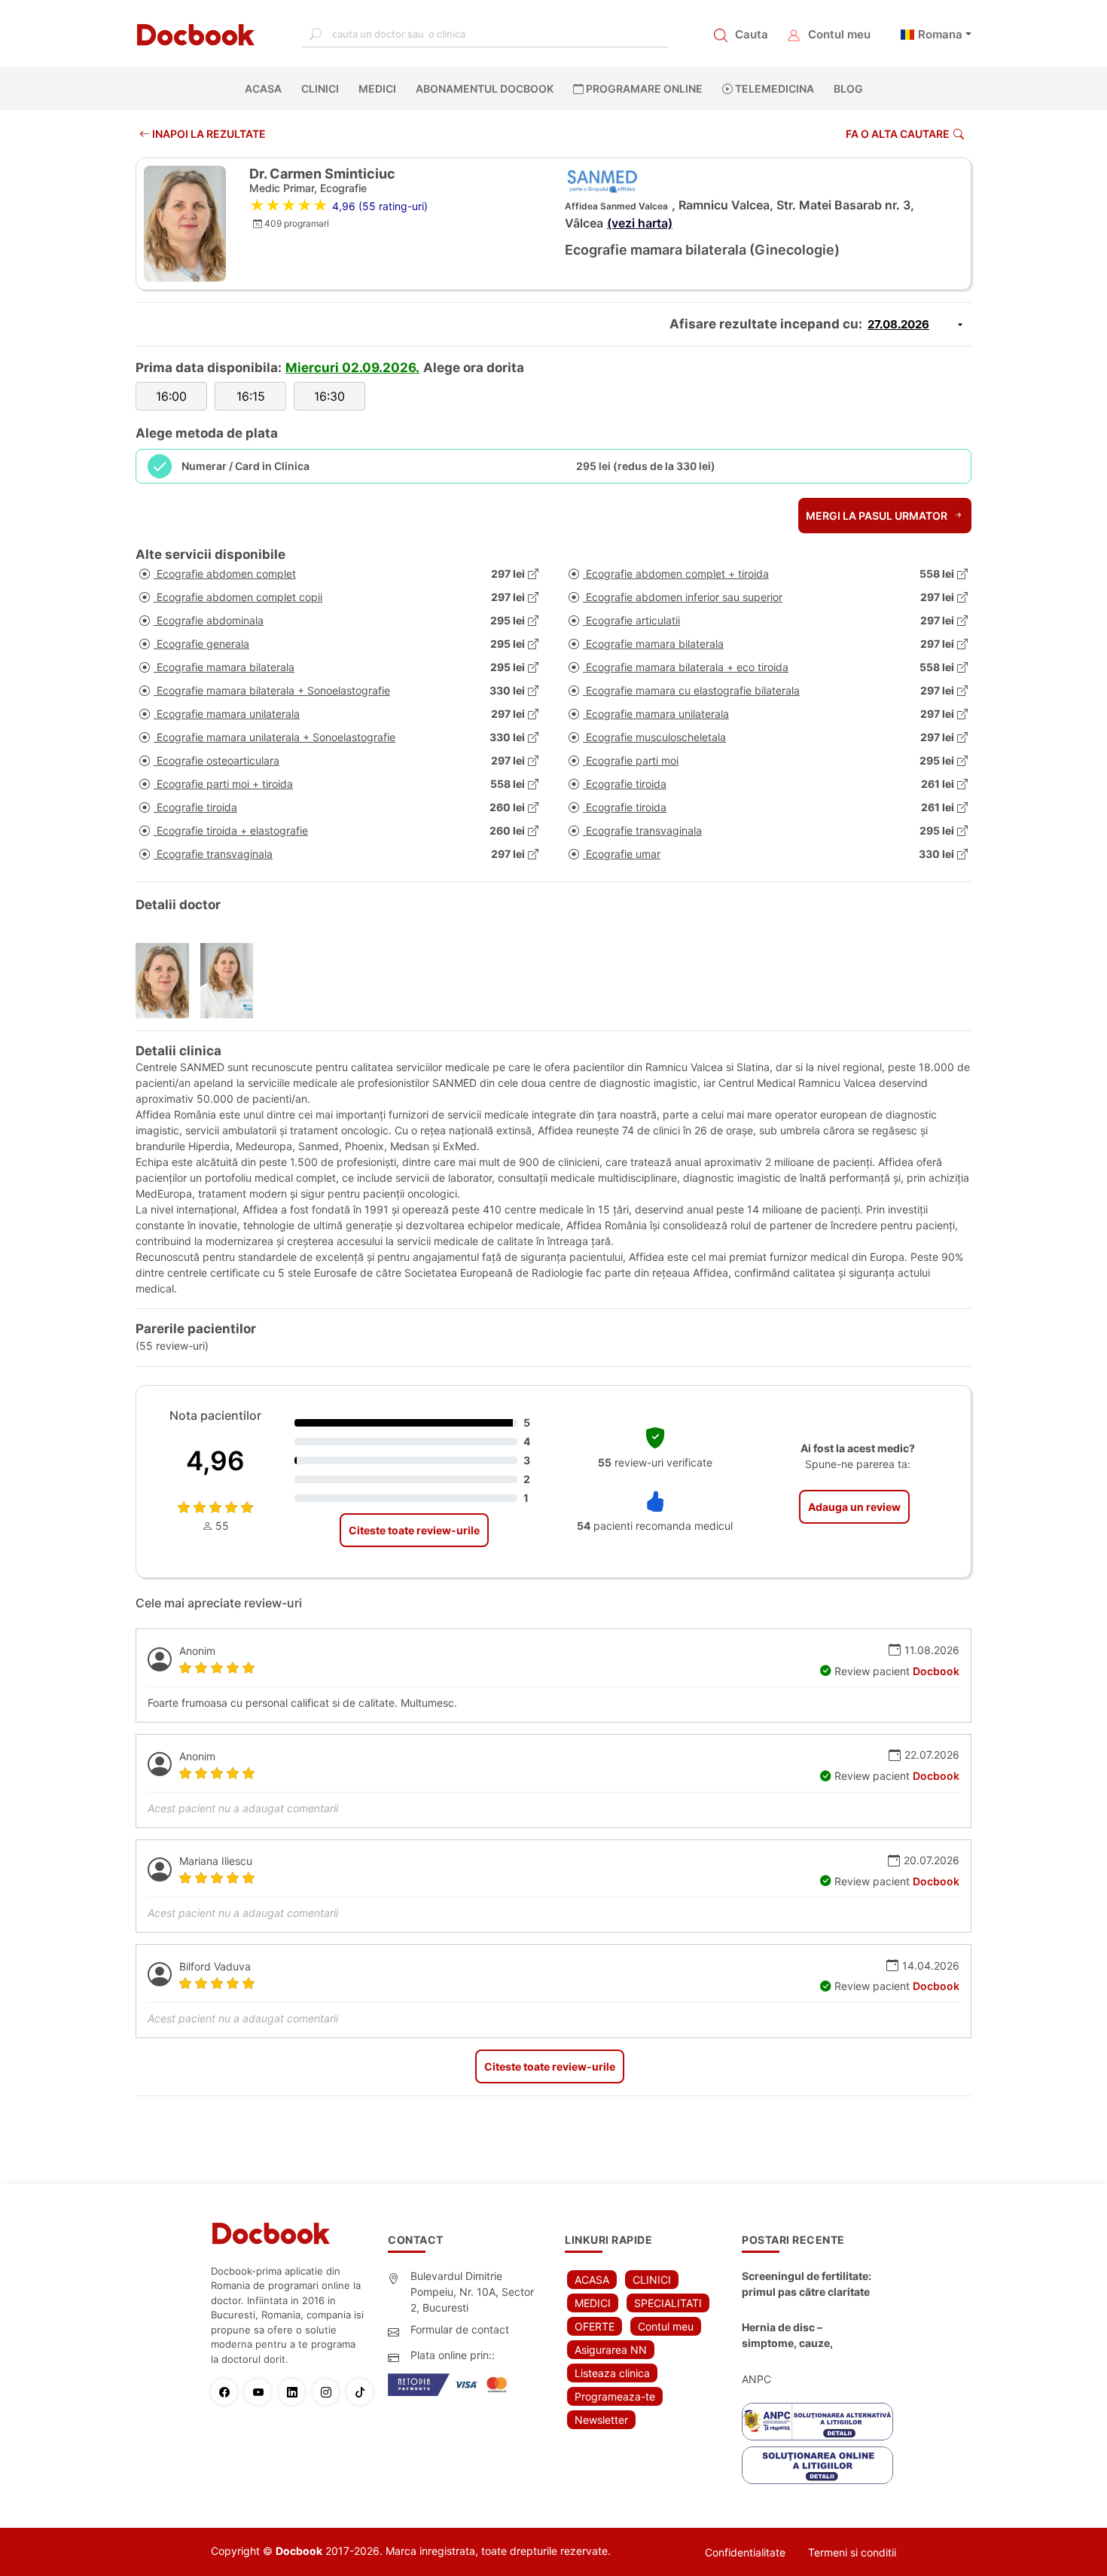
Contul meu (839, 34)
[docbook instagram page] (329, 2392)
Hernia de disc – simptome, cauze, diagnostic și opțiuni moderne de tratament (799, 2336)
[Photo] (168, 981)
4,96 (215, 1460)
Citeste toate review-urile (414, 1530)
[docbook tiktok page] (363, 2392)
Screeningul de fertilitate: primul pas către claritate (807, 2284)
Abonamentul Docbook (485, 89)
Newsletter (601, 2420)
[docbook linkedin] (296, 2392)
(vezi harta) (640, 223)
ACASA (266, 89)
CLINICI (320, 89)
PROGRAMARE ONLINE (643, 89)
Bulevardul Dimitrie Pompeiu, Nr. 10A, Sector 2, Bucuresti (472, 2292)
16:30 (329, 396)
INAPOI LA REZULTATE (208, 134)
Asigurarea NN (611, 2350)
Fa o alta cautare (898, 134)
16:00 (171, 396)
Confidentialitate (745, 2552)
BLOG (848, 89)
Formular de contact (460, 2329)
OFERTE (595, 2326)
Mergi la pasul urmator (878, 516)
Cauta (752, 34)
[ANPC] (817, 2422)
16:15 (251, 396)
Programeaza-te (615, 2396)
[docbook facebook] (228, 2392)
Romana (940, 34)
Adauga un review (854, 1507)
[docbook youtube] (262, 2392)
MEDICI (377, 89)
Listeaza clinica (612, 2373)
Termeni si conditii (852, 2552)
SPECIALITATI (668, 2303)
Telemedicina (773, 89)
